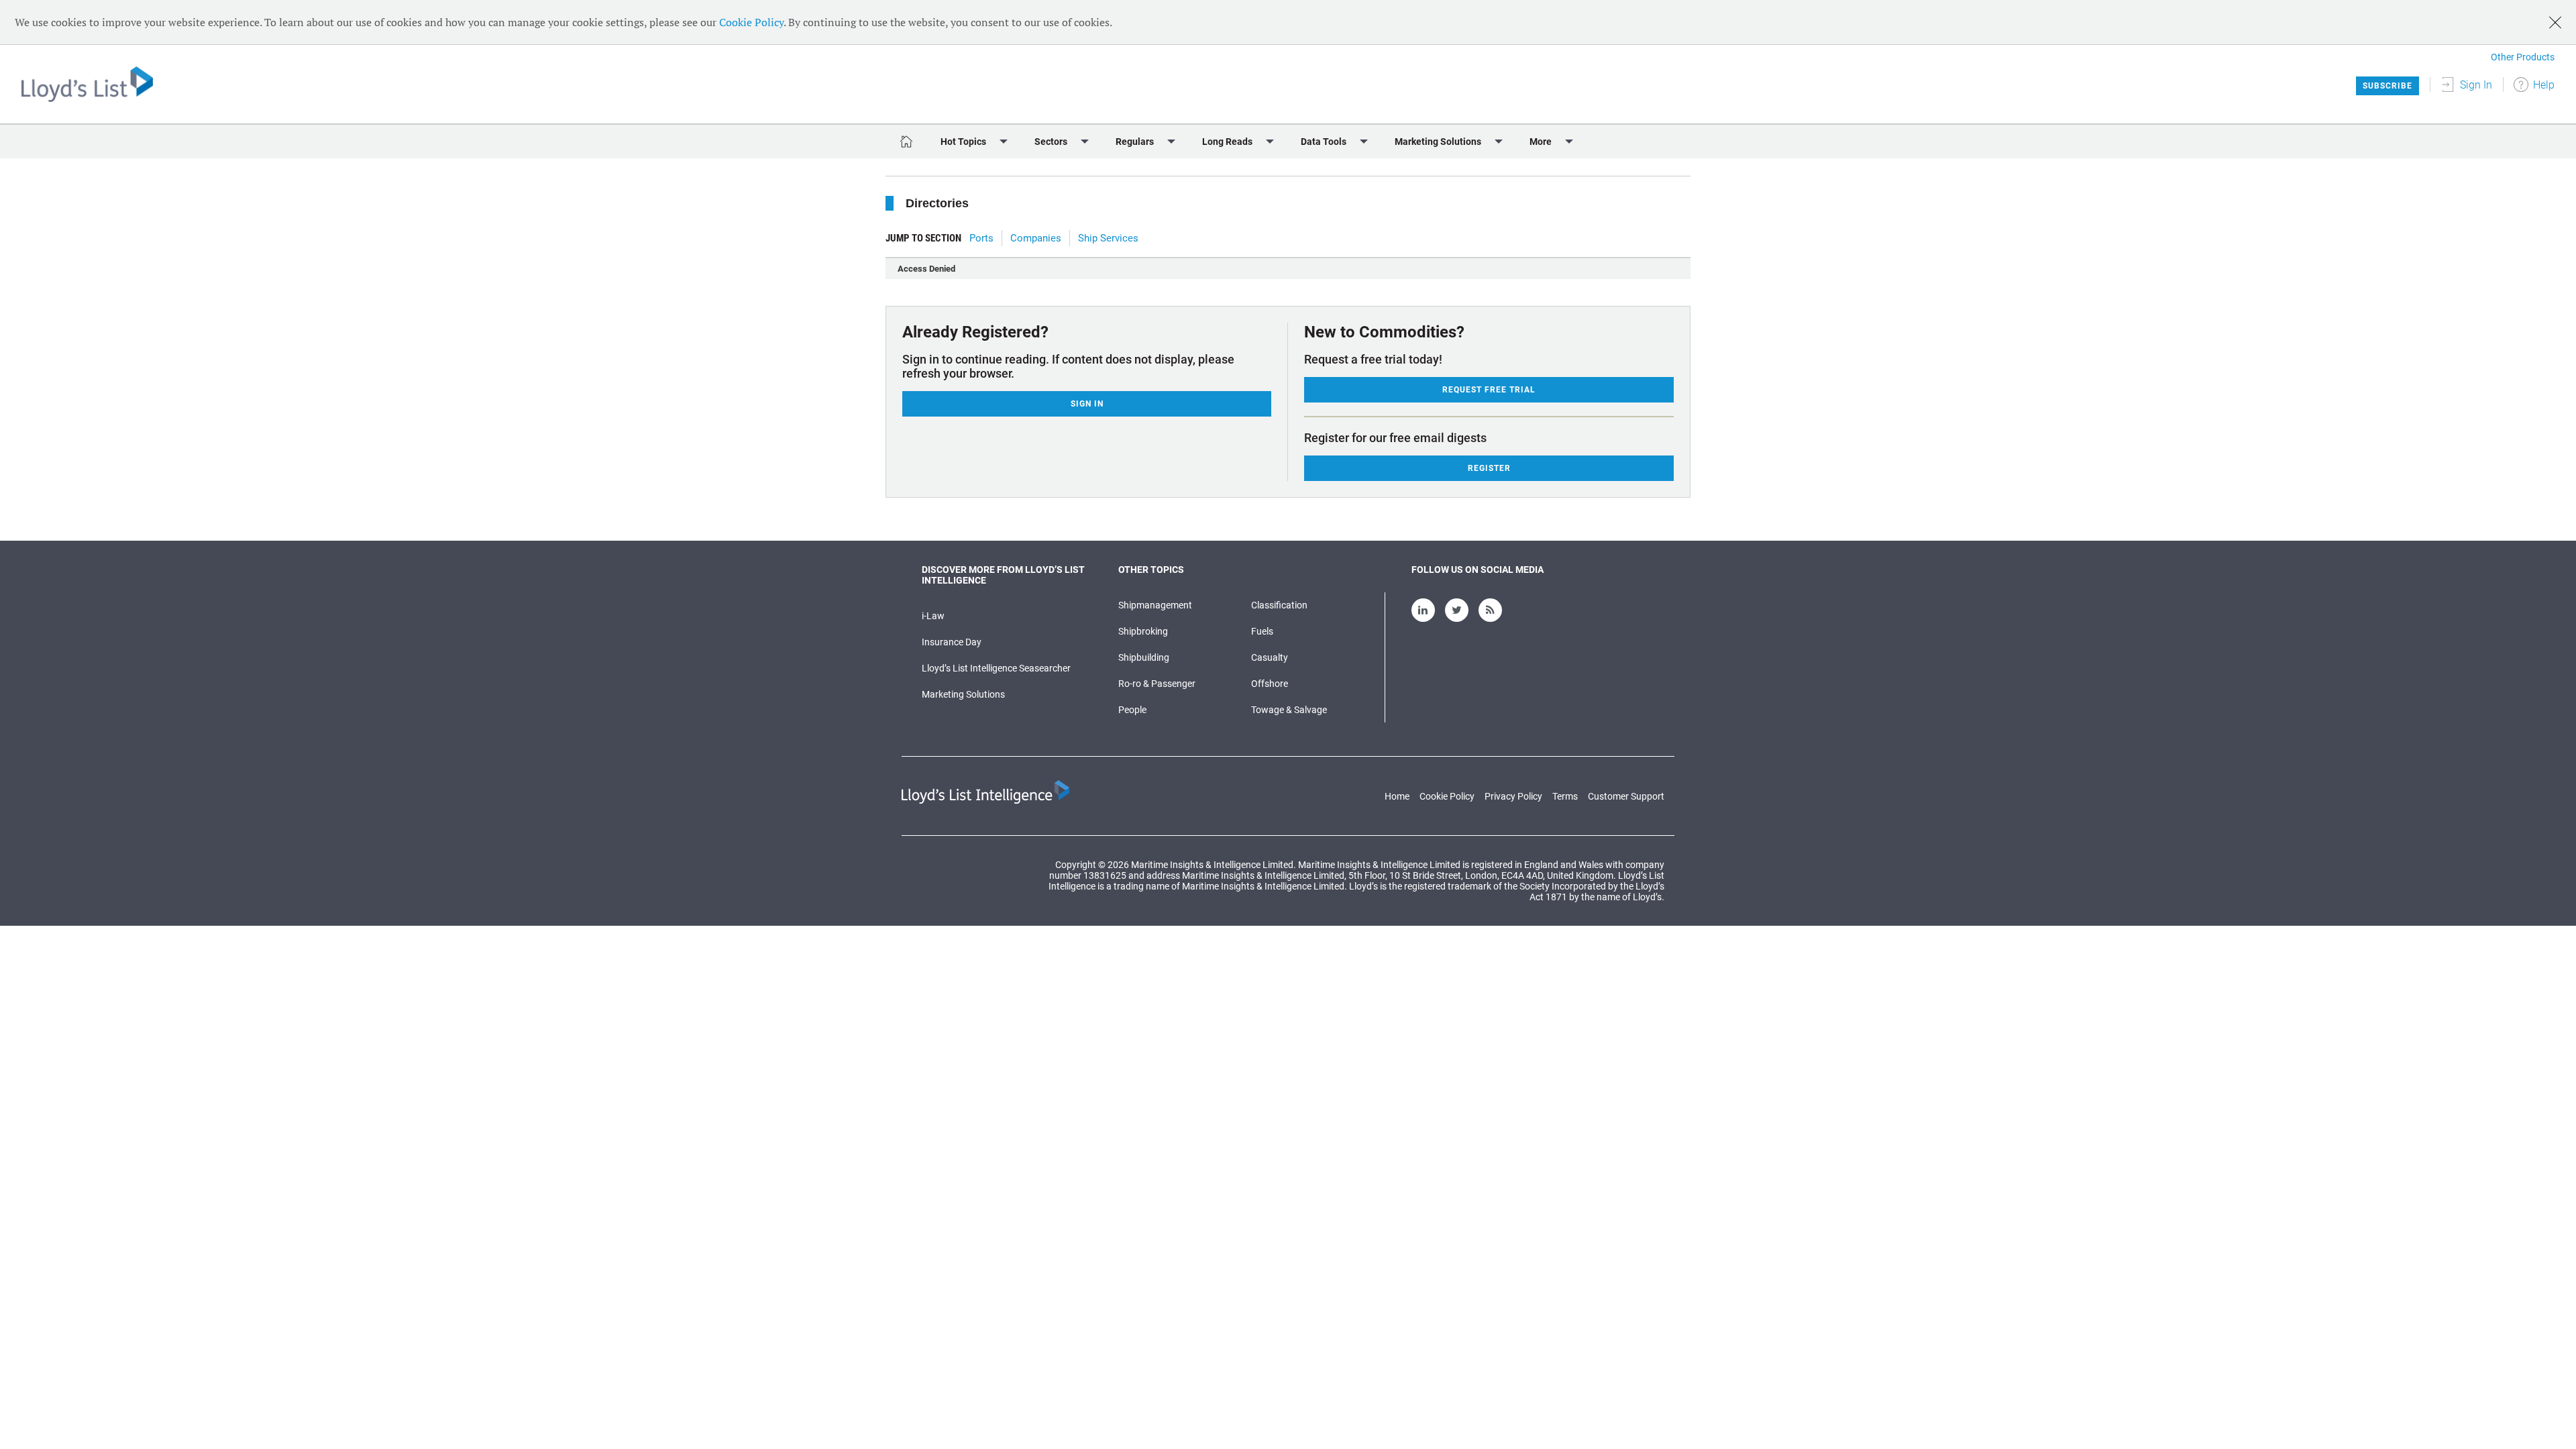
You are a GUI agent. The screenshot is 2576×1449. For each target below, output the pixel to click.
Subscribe (2387, 86)
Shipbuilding (1144, 657)
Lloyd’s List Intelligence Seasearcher (996, 668)
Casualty (1270, 657)
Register (1489, 468)
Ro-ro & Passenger (1157, 684)
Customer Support (1626, 796)
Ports (981, 238)
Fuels (1262, 631)
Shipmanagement (1155, 605)
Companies (1036, 238)
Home (1397, 796)
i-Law (933, 616)
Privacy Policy (1513, 796)
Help (2544, 85)
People (1132, 710)
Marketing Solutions (963, 694)
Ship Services (1108, 238)
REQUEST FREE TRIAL (1489, 390)
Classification (1279, 605)
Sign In (2476, 85)
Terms (1565, 796)
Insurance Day (952, 642)
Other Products (2523, 57)
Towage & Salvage (1289, 710)
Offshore (1270, 684)
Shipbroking (1143, 631)
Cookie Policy (751, 22)
